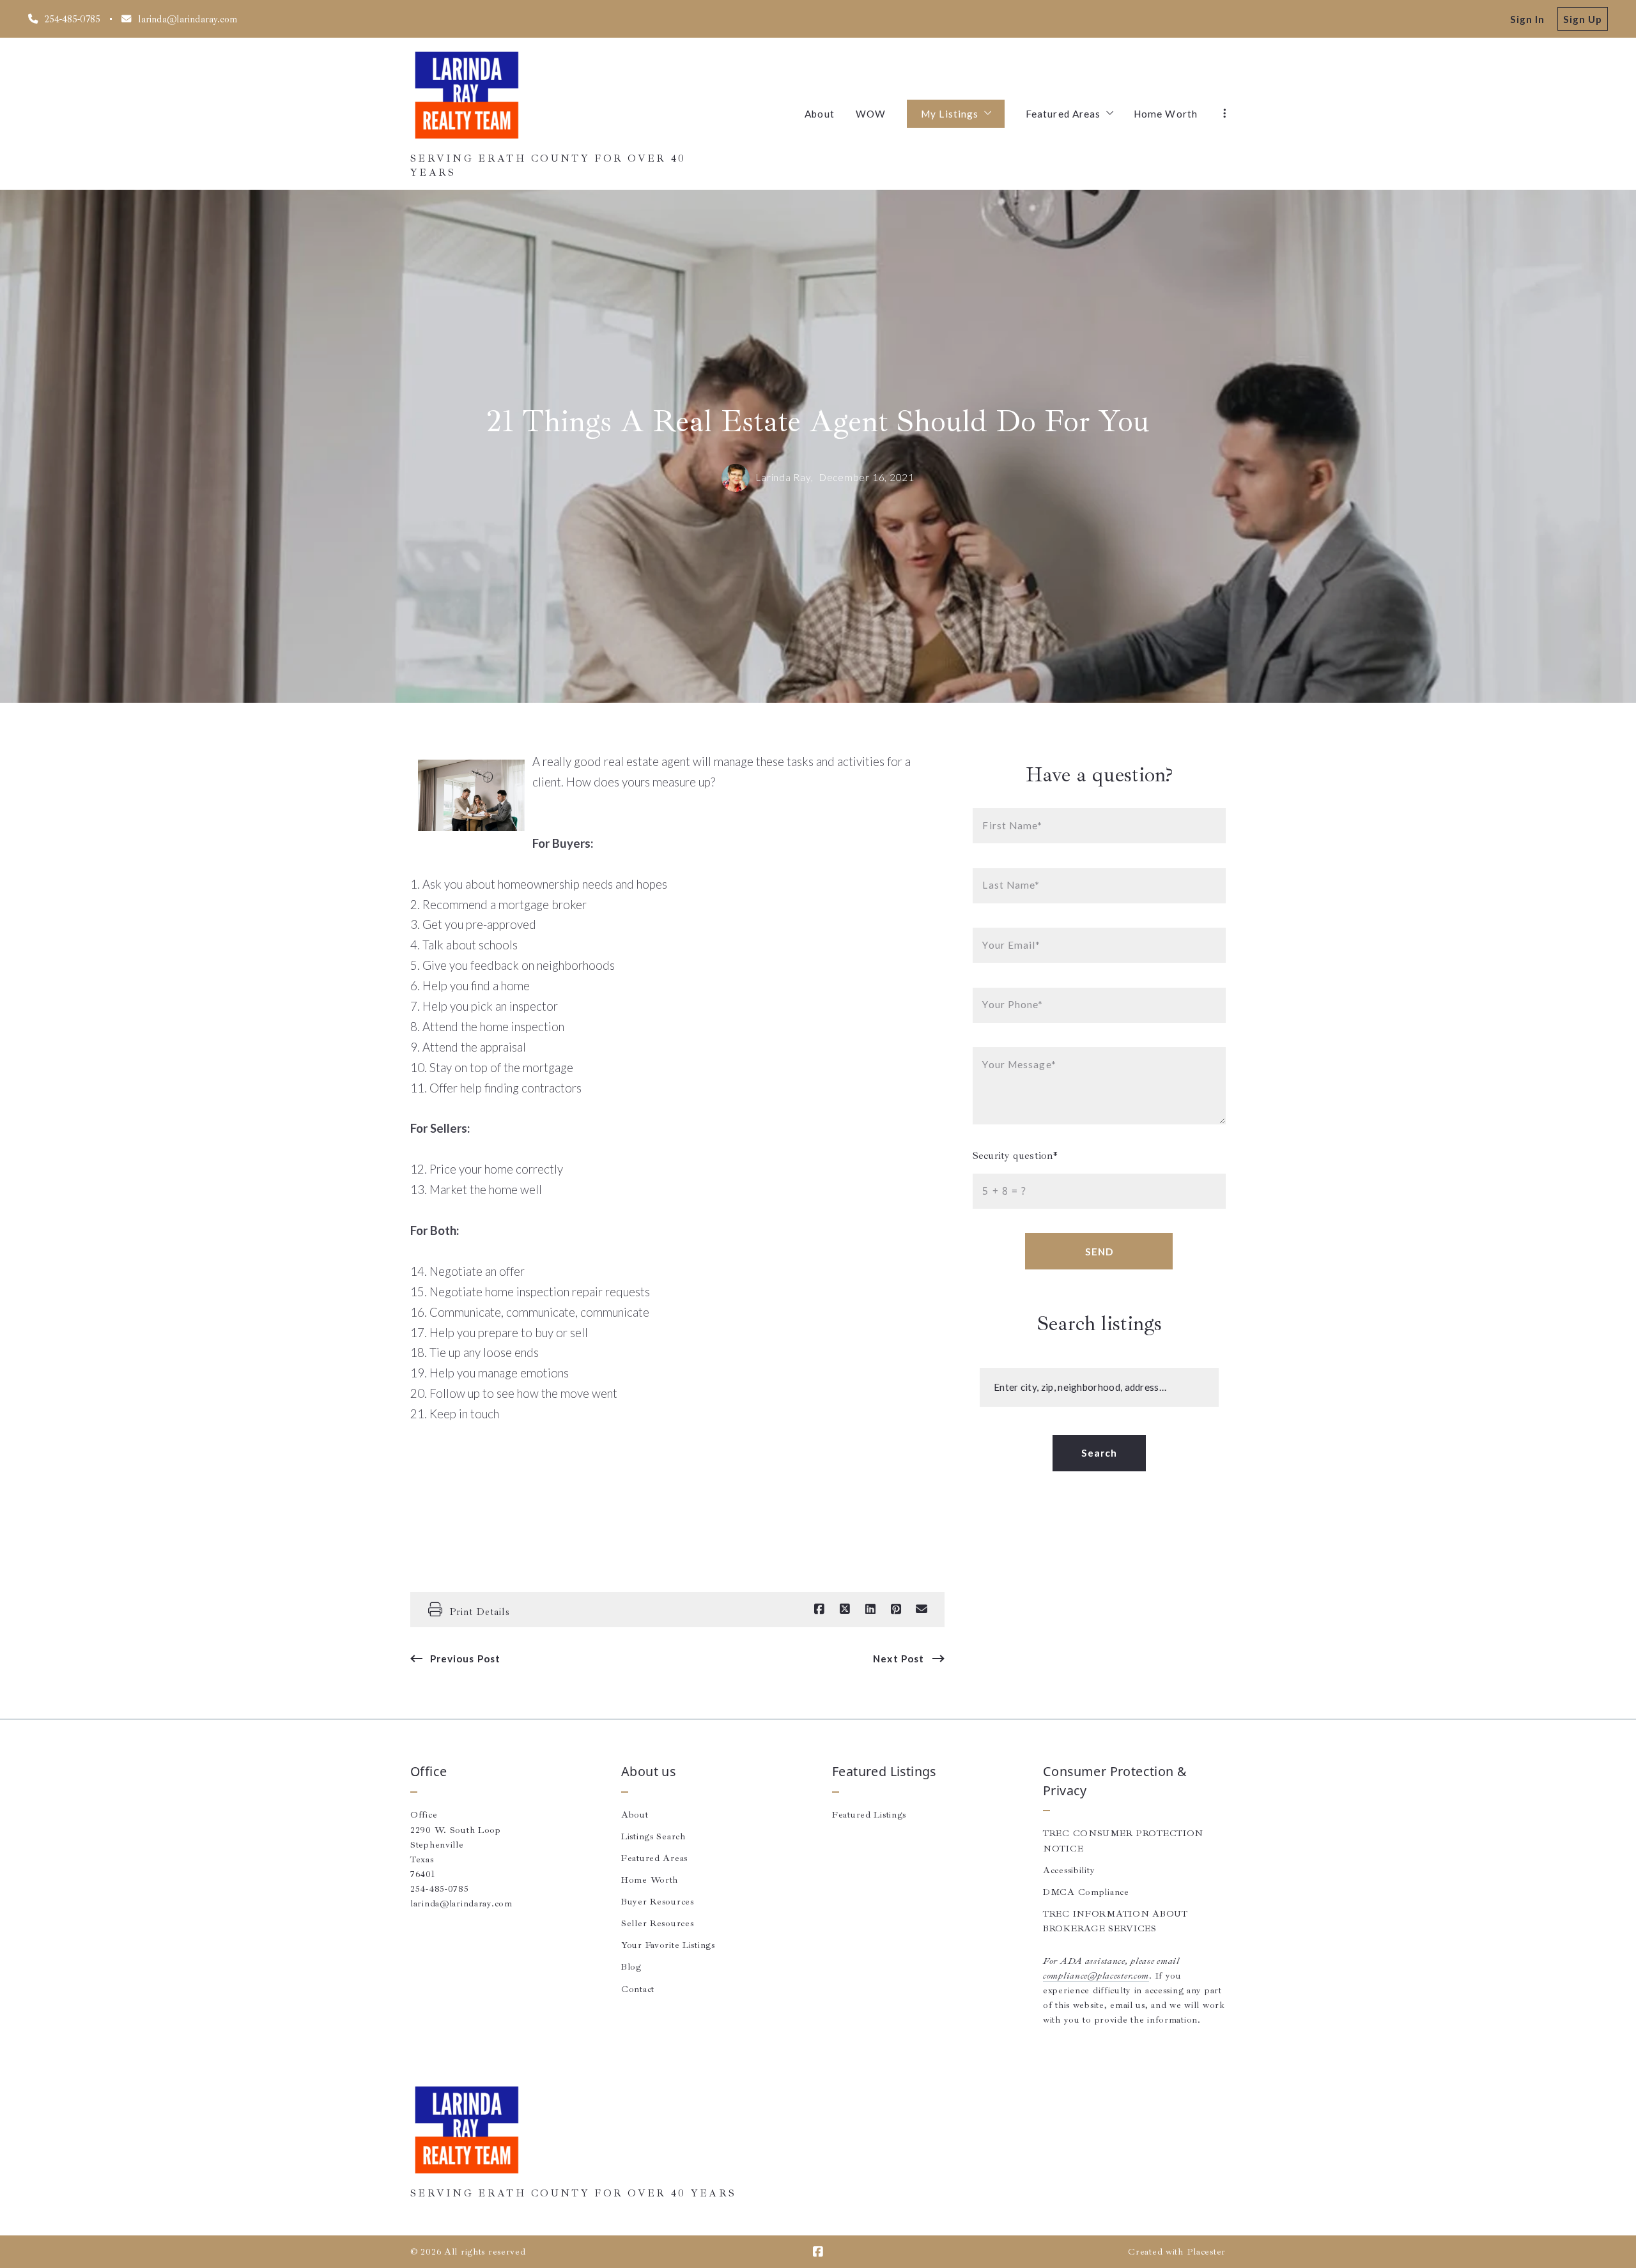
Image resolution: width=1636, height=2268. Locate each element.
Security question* (1015, 1155)
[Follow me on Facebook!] (818, 2252)
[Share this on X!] (845, 1609)
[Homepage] (467, 96)
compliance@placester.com (1096, 1975)
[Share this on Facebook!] (819, 1609)
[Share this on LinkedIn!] (870, 1609)
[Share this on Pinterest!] (896, 1609)
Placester (1206, 2251)
